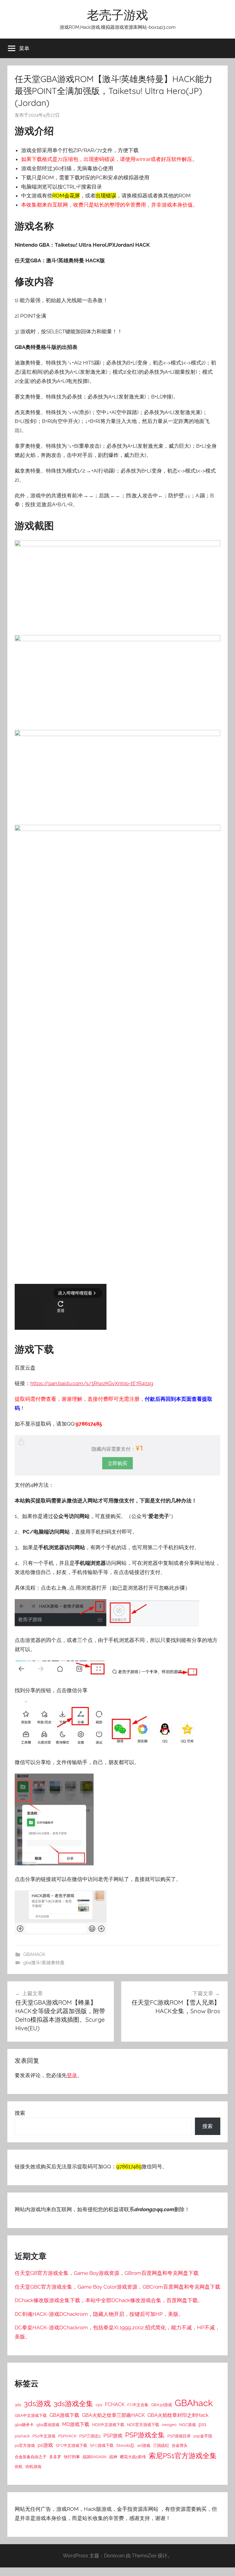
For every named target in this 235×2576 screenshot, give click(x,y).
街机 (19, 2466)
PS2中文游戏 (44, 2436)
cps (99, 2405)
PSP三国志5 (90, 2436)
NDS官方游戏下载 (143, 2425)
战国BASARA (95, 2457)
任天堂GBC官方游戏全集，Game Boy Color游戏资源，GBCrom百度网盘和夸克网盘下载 (117, 2287)
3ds (18, 2405)
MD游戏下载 (76, 2424)
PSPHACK (67, 2436)
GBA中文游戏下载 (31, 2415)
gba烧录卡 (24, 2425)
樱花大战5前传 (133, 2457)
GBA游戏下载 (64, 2415)
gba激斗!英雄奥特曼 (44, 1963)
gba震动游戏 (48, 2425)
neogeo (169, 2425)
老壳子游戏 (117, 15)
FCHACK (115, 2404)
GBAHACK (34, 1954)
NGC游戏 (188, 2425)
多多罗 (55, 2457)
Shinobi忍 (125, 2445)
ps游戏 (45, 2445)
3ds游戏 (37, 2404)
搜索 (20, 2113)
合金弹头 (180, 2445)
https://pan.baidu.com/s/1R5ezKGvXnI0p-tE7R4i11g (92, 1383)
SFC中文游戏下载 (71, 2445)
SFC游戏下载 (102, 2445)
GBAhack (194, 2403)
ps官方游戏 (25, 2445)
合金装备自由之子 (31, 2457)
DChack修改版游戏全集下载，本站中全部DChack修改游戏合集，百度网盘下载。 (109, 2300)
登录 (72, 2075)
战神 (113, 2457)
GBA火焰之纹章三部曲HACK (113, 2415)
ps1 (202, 2424)
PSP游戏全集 (145, 2435)
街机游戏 (33, 2466)
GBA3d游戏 (162, 2405)
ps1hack (22, 2436)
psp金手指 (203, 2436)
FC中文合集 (138, 2405)
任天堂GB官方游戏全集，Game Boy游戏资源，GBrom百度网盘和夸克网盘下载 (107, 2273)
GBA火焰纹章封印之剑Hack (178, 2415)
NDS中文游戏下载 (108, 2425)
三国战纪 (161, 2445)
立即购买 (117, 1463)
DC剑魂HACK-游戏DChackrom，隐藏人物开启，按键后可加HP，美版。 (99, 2314)
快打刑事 (72, 2457)
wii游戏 (144, 2445)
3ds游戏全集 (73, 2404)
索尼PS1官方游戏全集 (183, 2456)
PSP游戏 (113, 2436)
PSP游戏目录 (179, 2436)
